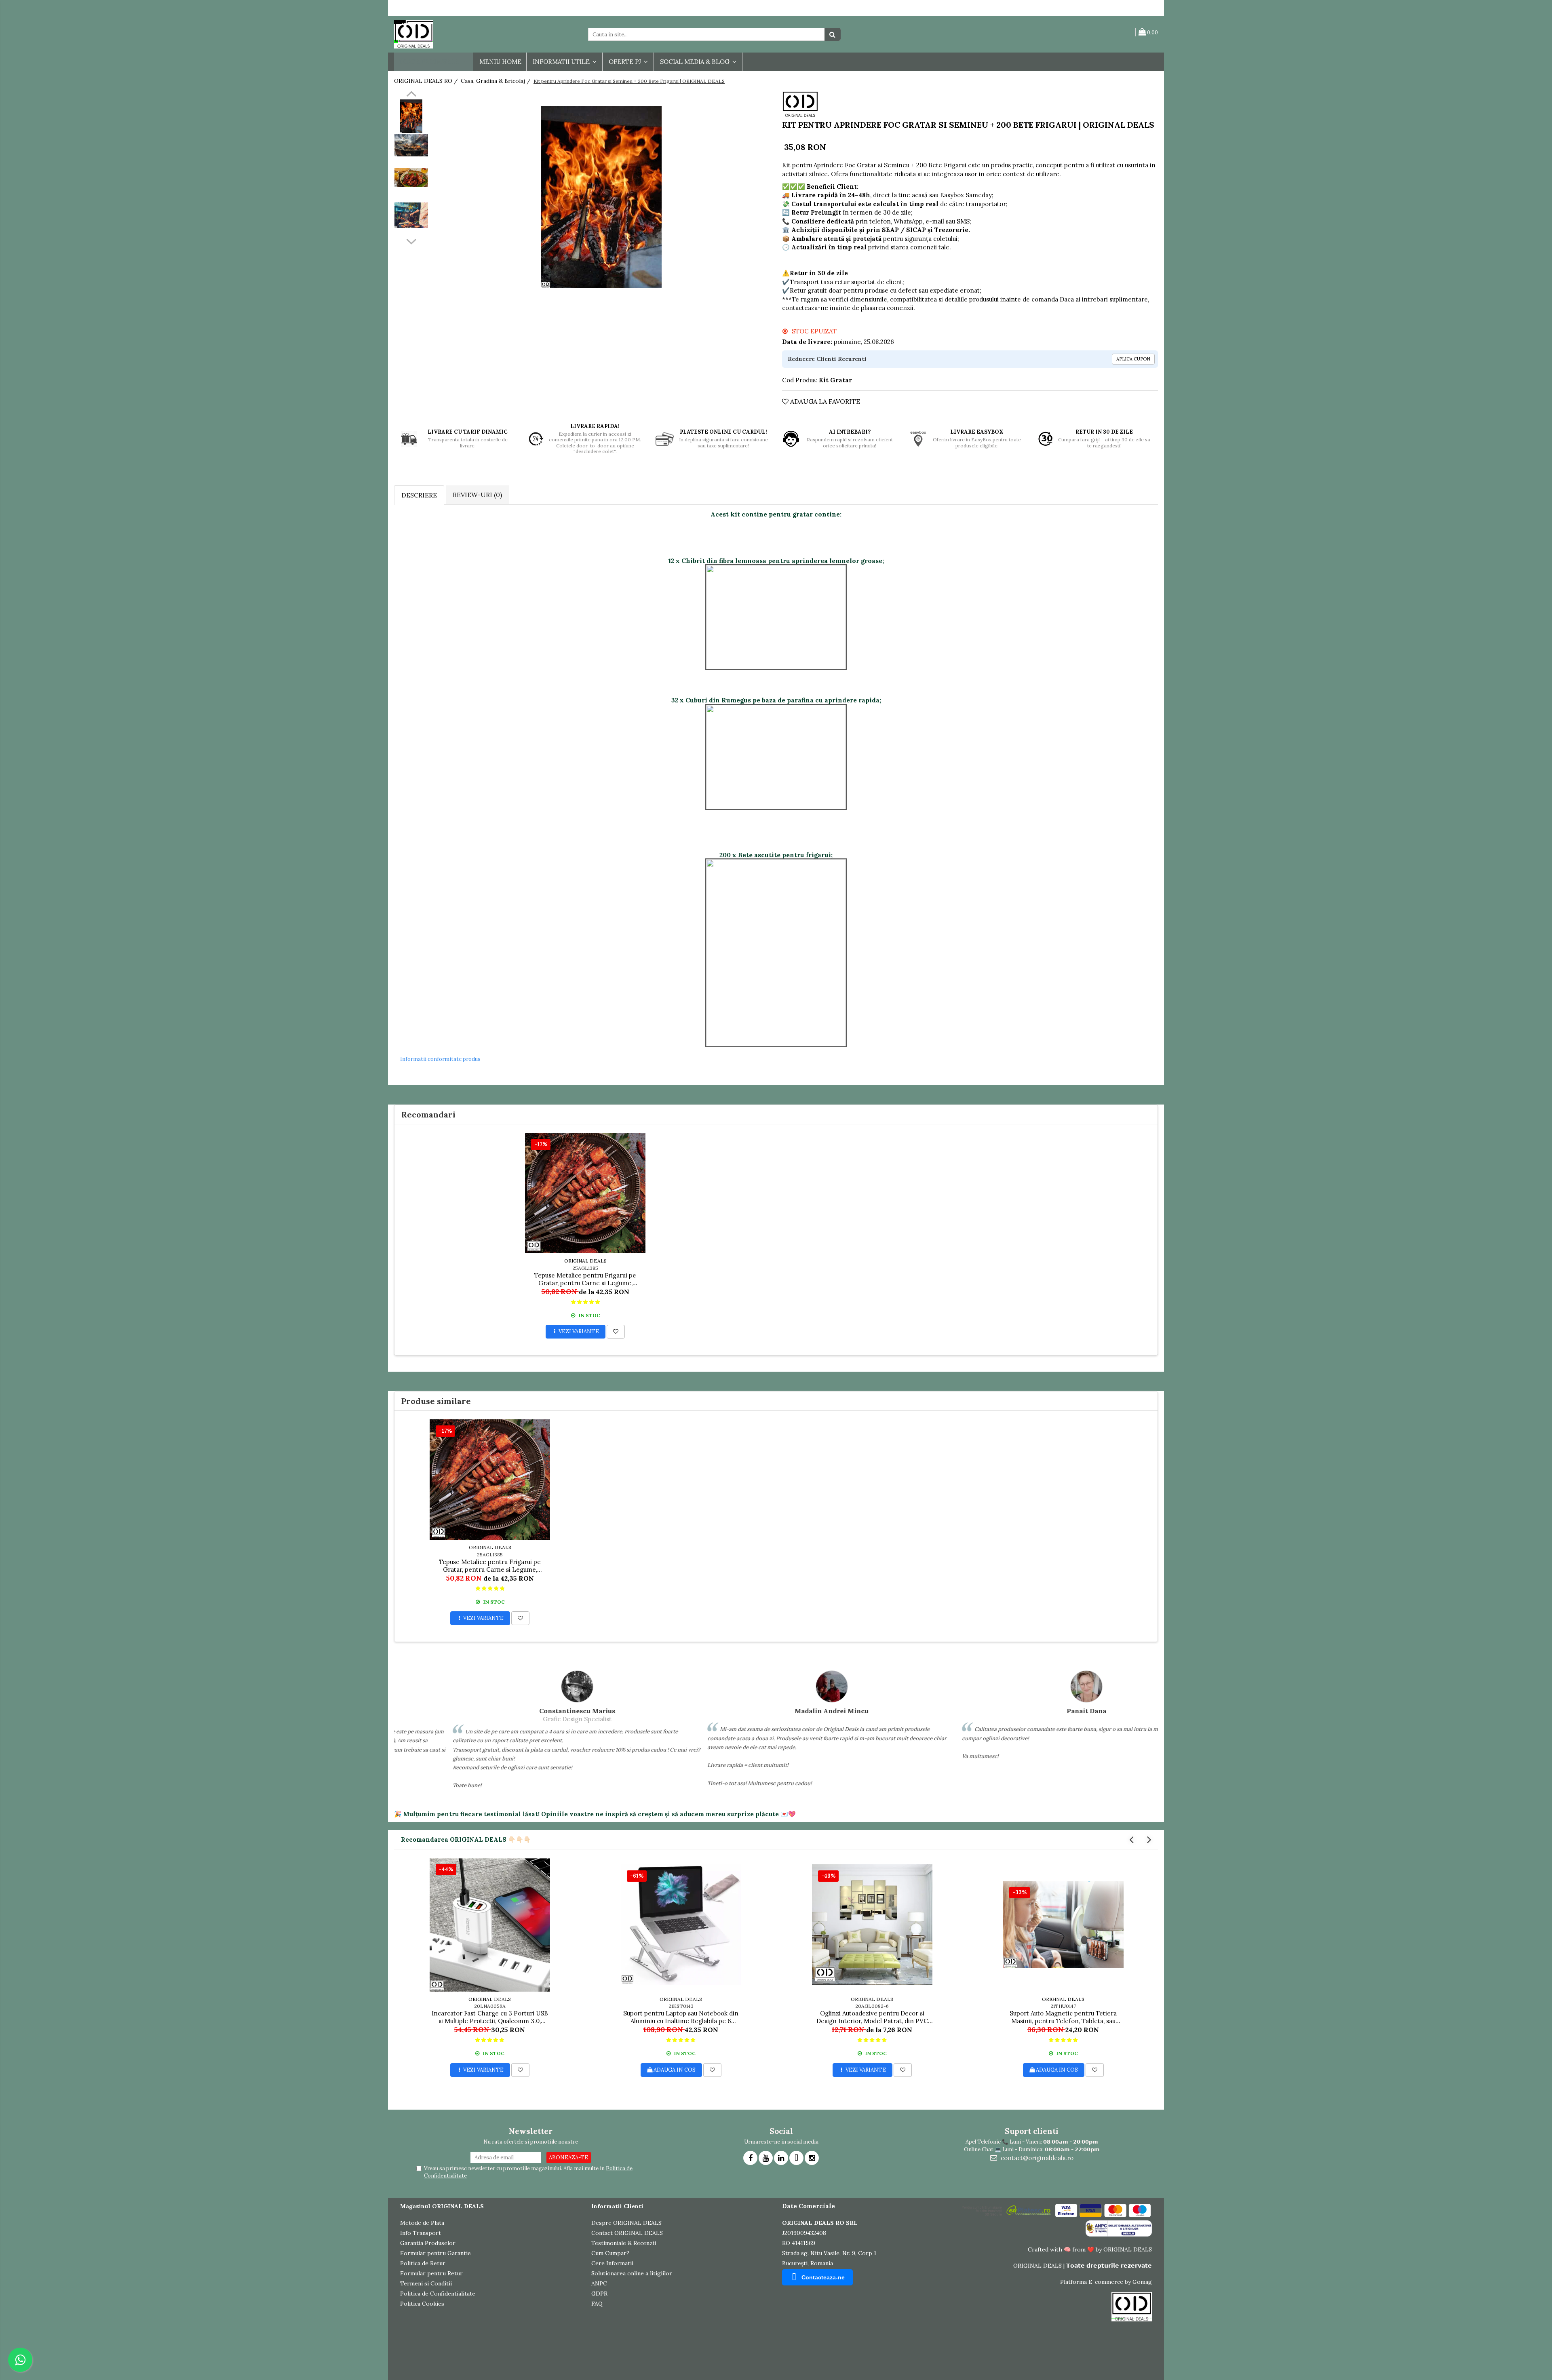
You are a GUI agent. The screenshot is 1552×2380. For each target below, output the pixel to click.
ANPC (599, 2283)
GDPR (599, 2294)
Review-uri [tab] (477, 495)
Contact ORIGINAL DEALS (627, 2233)
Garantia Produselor (428, 2243)
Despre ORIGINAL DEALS (626, 2223)
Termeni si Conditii (426, 2283)
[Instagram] (812, 2158)
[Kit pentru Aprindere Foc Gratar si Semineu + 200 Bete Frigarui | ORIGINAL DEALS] (601, 197)
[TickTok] (796, 2158)
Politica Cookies (422, 2304)
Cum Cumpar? (610, 2253)
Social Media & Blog (696, 62)
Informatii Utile (562, 62)
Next (411, 240)
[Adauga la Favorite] (616, 1332)
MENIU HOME (500, 62)
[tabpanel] (601, 197)
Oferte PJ (626, 62)
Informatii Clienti (617, 2206)
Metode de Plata (422, 2223)
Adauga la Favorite (824, 401)
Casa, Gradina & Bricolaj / (497, 81)
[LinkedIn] (781, 2158)
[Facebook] (750, 2158)
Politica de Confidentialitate (438, 2294)
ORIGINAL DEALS (585, 1261)
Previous (411, 95)
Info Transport (421, 2233)
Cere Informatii (612, 2263)
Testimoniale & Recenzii (624, 2243)
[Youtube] (766, 2158)
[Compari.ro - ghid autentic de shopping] (429, 2357)
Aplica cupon (1133, 359)
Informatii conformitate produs (440, 1059)
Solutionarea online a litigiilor (632, 2273)
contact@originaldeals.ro (1036, 2158)
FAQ (597, 2304)
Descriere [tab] (419, 495)
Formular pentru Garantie (435, 2253)
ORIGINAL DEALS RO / (427, 81)
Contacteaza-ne (823, 2277)
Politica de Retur (423, 2263)
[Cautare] (833, 34)
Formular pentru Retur (431, 2273)
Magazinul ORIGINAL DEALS (442, 2206)
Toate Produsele (430, 62)
